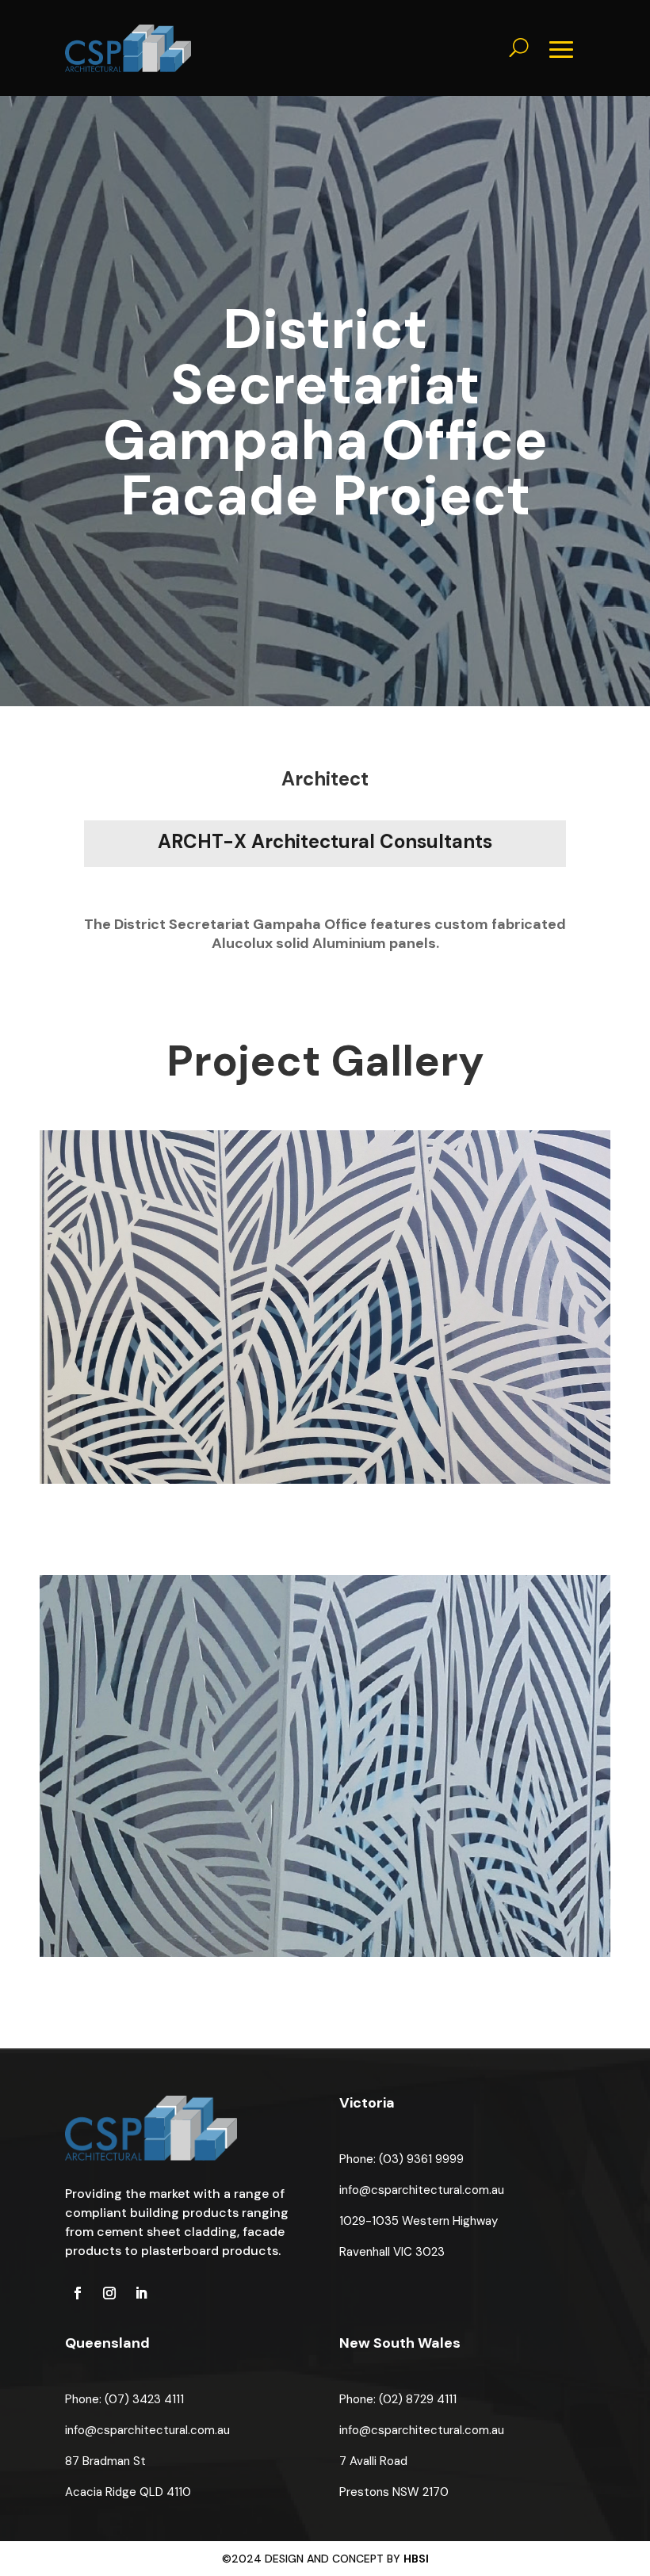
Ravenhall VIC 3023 (392, 2252)
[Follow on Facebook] (78, 2293)
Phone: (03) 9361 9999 (401, 2159)
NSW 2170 (421, 2492)
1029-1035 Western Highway (419, 2221)
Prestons (366, 2492)
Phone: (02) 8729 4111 (398, 2399)
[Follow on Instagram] (109, 2293)
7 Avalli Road (373, 2461)
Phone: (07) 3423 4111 (124, 2399)
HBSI (416, 2559)
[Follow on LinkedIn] (141, 2293)
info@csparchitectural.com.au (422, 2190)
